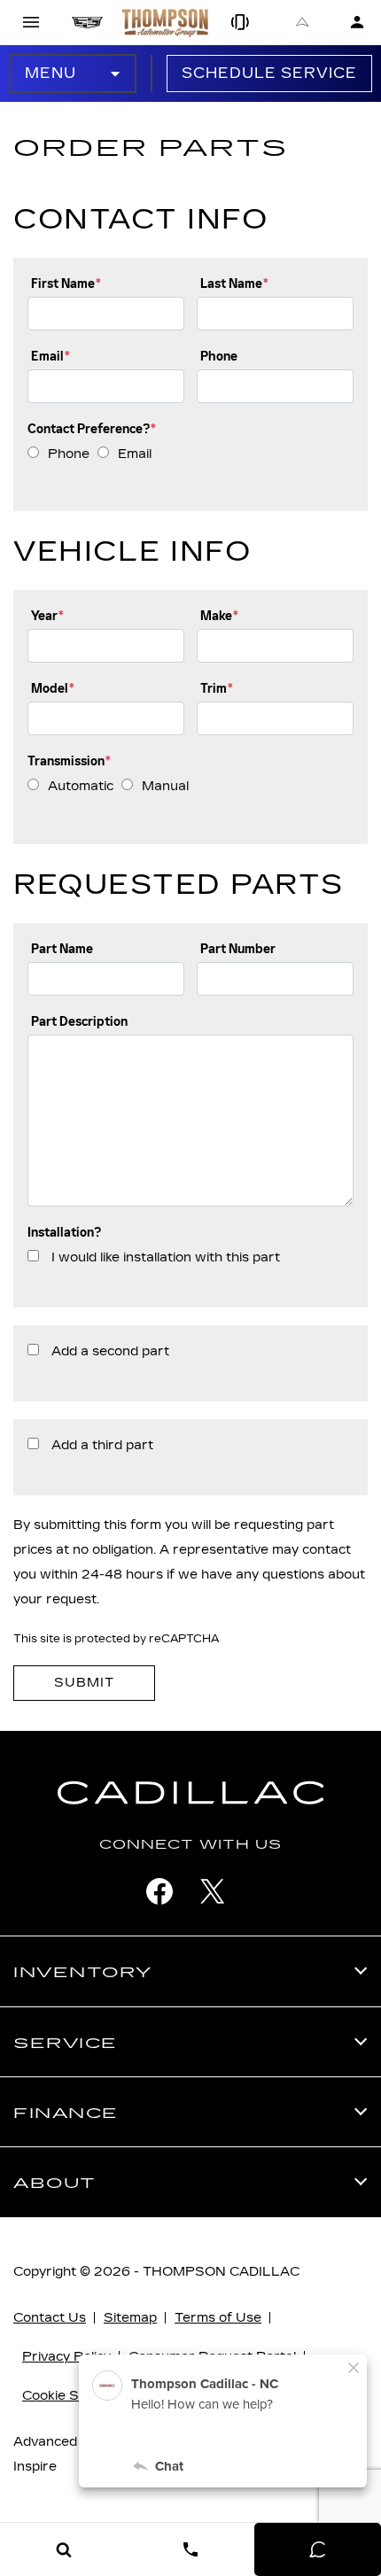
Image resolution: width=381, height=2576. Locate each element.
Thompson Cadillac (221, 2272)
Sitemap (130, 2318)
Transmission (69, 761)
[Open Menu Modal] (31, 22)
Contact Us (50, 2318)
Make (219, 616)
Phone (219, 357)
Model (53, 689)
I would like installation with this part (166, 1257)
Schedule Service (269, 73)
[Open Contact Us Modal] (190, 2549)
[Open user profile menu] (357, 22)
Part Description (79, 1022)
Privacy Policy (66, 2357)
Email (51, 357)
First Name (66, 284)
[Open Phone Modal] (241, 22)
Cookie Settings (73, 2396)
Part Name (62, 949)
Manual (165, 786)
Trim (217, 689)
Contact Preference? (92, 429)
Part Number (238, 949)
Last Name (234, 284)
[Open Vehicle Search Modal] (63, 2549)
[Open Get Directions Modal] (303, 22)
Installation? (64, 1233)
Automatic (81, 786)
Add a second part (110, 1351)
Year (47, 616)
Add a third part (102, 1445)
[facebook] (159, 1891)
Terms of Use (218, 2318)
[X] (213, 1891)
